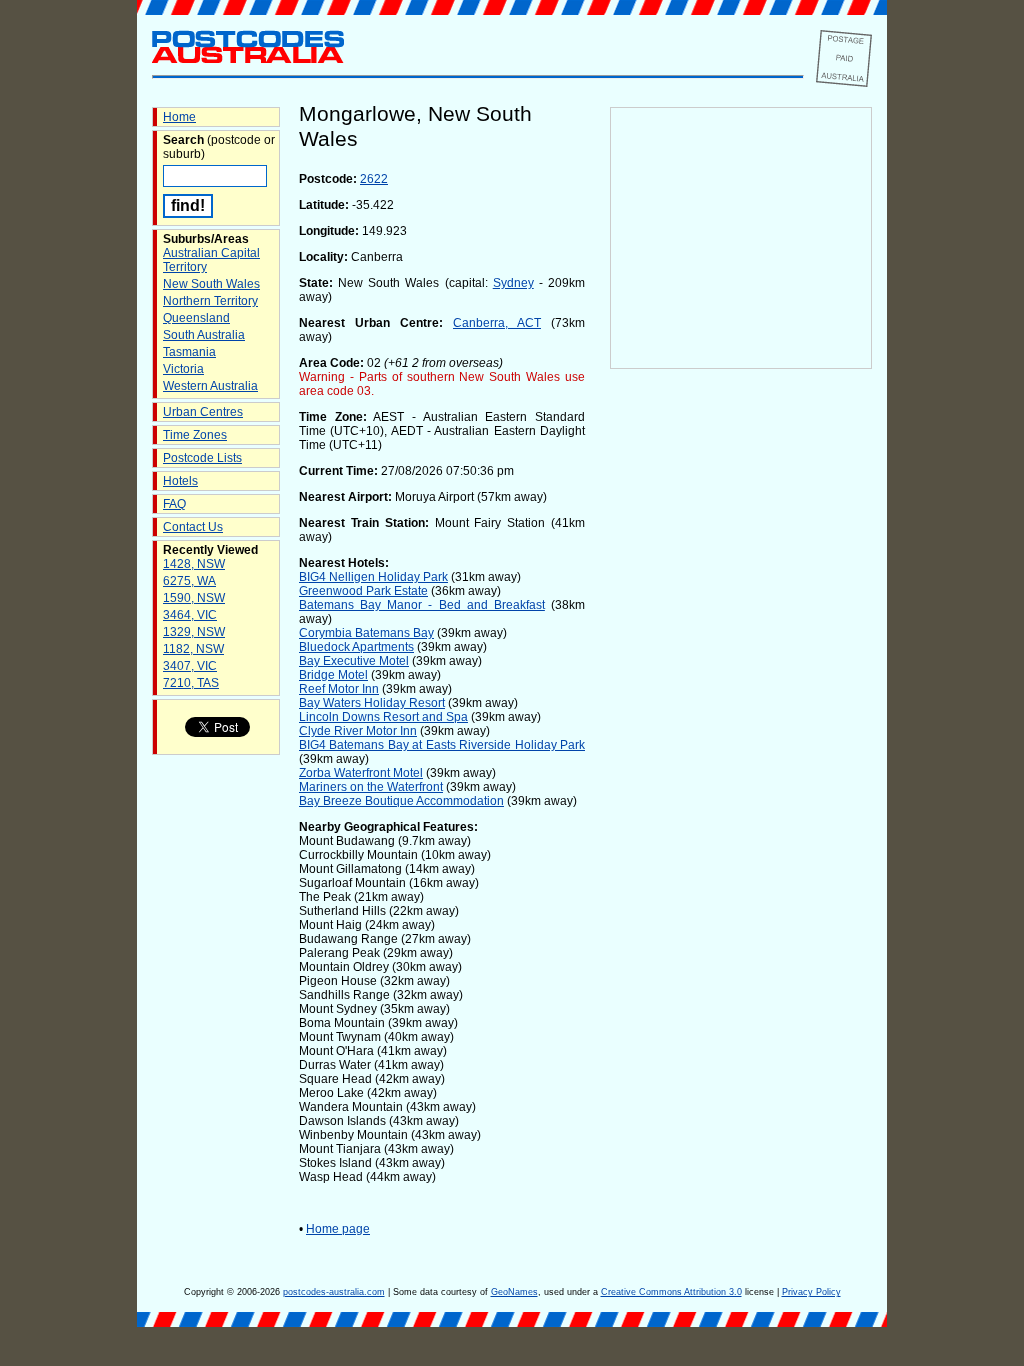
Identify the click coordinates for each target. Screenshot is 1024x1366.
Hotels (180, 481)
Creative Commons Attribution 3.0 (671, 1292)
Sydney (513, 283)
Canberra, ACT (497, 323)
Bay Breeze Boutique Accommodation (401, 801)
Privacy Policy (811, 1292)
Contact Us (193, 527)
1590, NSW (194, 598)
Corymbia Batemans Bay (366, 633)
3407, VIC (190, 666)
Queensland (196, 318)
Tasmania (189, 352)
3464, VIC (190, 615)
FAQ (174, 504)
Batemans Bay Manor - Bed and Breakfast (422, 605)
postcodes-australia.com (334, 1292)
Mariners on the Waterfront (371, 787)
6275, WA (189, 581)
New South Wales (211, 284)
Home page (338, 1229)
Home (179, 117)
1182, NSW (193, 649)
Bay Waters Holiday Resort (372, 703)
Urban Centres (203, 412)
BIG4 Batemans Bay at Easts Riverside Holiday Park (442, 745)
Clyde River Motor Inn (358, 731)
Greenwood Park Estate (363, 591)
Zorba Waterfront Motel (361, 773)
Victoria (183, 369)
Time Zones (195, 435)
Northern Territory (210, 301)
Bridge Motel (333, 675)
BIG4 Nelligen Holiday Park (373, 577)
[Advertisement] (741, 701)
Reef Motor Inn (339, 689)
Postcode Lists (202, 458)
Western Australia (210, 386)
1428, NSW (194, 564)
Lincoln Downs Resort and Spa (383, 717)
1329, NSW (194, 632)
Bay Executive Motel (354, 661)
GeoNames (514, 1292)
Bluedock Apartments (356, 647)
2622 (374, 179)
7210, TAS (191, 683)
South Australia (204, 335)
